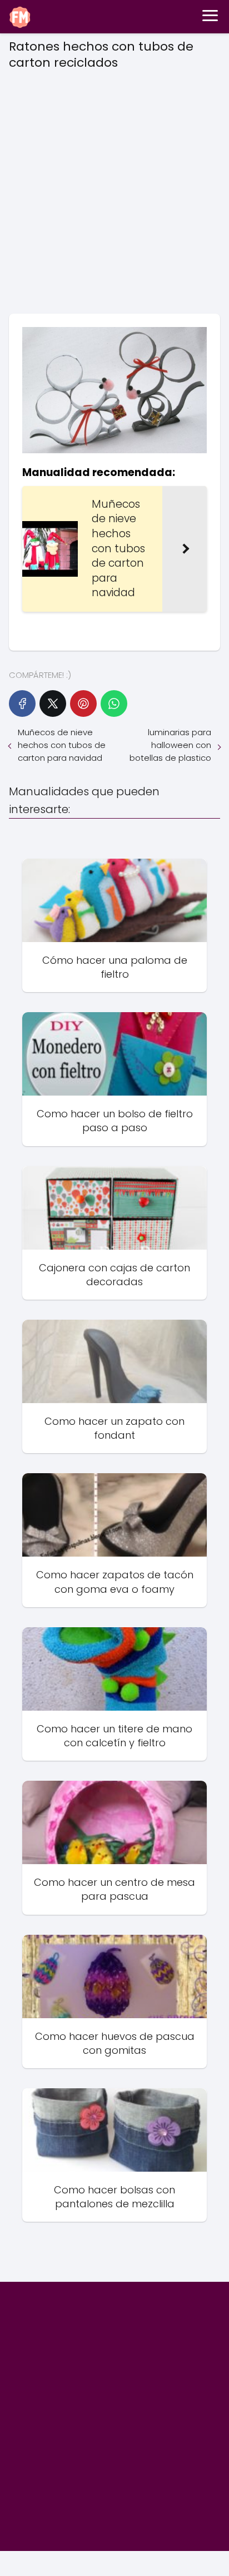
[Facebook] (22, 704)
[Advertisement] (114, 188)
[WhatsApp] (114, 704)
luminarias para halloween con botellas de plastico (170, 745)
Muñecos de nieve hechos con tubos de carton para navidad (62, 745)
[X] (53, 704)
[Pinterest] (83, 704)
